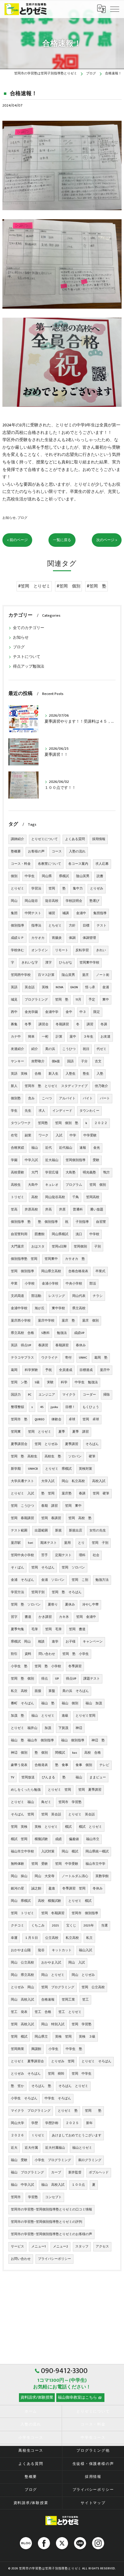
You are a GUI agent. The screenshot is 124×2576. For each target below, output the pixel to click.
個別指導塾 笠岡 (24, 1259)
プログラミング (36, 1000)
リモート (62, 950)
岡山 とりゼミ (53, 1975)
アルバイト (67, 1098)
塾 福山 (72, 1777)
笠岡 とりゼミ (40, 1432)
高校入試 (99, 1481)
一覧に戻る (62, 540)
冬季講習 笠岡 (74, 1889)
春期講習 (62, 1345)
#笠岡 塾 (96, 586)
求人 (42, 1111)
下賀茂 (63, 1728)
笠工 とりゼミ (70, 2012)
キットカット (62, 1950)
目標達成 (86, 1370)
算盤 (52, 1691)
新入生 (53, 1074)
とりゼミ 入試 (22, 1494)
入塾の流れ (77, 852)
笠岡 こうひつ (22, 1506)
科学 (64, 1382)
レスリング (57, 1296)
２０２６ (17, 2135)
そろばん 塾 (41, 2086)
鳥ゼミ (46, 1802)
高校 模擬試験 (50, 1901)
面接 (38, 1691)
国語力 (16, 1395)
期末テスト (49, 1543)
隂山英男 (68, 975)
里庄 (85, 975)
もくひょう (91, 1407)
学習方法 (17, 1592)
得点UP (71, 1679)
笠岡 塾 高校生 (24, 1456)
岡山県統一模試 (97, 1852)
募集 (14, 1024)
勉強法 (62, 1333)
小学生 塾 (19, 1666)
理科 (82, 1555)
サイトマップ (93, 2503)
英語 (14, 987)
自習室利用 (19, 1234)
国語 (70, 1061)
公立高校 (52, 1938)
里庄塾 (67, 1494)
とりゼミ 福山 (22, 1802)
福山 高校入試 (53, 2185)
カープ (56, 2173)
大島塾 (71, 1173)
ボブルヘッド (99, 2173)
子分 (84, 1061)
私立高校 (72, 1938)
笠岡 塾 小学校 (48, 1666)
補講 (66, 913)
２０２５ (72, 2123)
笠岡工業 (68, 2000)
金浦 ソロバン (53, 1580)
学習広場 (52, 1173)
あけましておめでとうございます (77, 2135)
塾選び (94, 901)
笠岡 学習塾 (82, 2024)
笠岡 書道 (77, 1629)
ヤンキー (17, 1061)
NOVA (59, 987)
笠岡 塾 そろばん (67, 1592)
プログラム (74, 1185)
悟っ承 (90, 987)
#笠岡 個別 (68, 586)
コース (57, 852)
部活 (93, 1284)
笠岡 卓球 (91, 1419)
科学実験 (31, 1370)
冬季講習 (75, 1666)
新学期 (16, 1469)
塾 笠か (17, 2086)
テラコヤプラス (22, 1358)
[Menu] (115, 9)
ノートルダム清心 (75, 1876)
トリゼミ (17, 1197)
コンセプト (53, 2197)
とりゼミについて (45, 839)
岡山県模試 (60, 1234)
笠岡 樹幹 (56, 2074)
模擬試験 (41, 1839)
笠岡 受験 (40, 1864)
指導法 (36, 926)
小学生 (53, 2049)
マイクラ (69, 1395)
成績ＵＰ (17, 938)
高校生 (16, 1185)
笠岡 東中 (73, 1506)
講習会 (43, 1024)
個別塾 (16, 1098)
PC (30, 1395)
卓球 (72, 1419)
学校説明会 (74, 901)
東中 (106, 1000)
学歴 (35, 2123)
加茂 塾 (17, 1716)
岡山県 (47, 876)
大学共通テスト (22, 1481)
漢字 (48, 963)
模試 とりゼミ (90, 1827)
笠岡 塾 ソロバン (26, 1605)
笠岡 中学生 (82, 2074)
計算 (59, 1037)
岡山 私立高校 (73, 1481)
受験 (96, 1160)
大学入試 (48, 1481)
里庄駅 (16, 1543)
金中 (69, 1012)
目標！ (70, 1407)
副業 (28, 1135)
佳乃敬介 (101, 1086)
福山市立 (93, 1839)
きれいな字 (30, 963)
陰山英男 (83, 876)
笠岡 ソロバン (73, 1568)
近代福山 (66, 1148)
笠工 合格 (43, 2012)
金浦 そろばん (22, 1580)
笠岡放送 (28, 1777)
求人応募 (102, 864)
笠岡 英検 (19, 1827)
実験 (50, 1382)
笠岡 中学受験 (67, 1864)
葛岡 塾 (101, 1358)
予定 (92, 1000)
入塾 (100, 1074)
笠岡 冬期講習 (53, 1913)
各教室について (50, 864)
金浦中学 (52, 1012)
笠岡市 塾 (19, 1419)
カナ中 (16, 1037)
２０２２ (101, 1123)
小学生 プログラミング (53, 2160)
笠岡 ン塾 (19, 1382)
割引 (14, 1654)
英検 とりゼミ (46, 1827)
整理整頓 (17, 1407)
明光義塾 (89, 1173)
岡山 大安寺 (45, 1876)
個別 (14, 876)
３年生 (88, 1037)
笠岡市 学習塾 (70, 1802)
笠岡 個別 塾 (67, 1123)
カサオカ (38, 938)
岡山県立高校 (51, 1271)
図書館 (40, 1234)
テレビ (104, 1765)
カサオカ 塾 (75, 1259)
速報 (83, 1148)
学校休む (17, 950)
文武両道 (17, 1296)
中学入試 (31, 1160)
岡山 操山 (19, 1876)
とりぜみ (97, 889)
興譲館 (36, 2049)
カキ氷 (64, 1617)
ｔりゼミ (38, 2135)
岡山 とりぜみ (83, 1975)
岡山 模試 (70, 1852)
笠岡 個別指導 (22, 1271)
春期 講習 (50, 1506)
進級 (65, 1716)
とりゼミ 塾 (68, 2111)
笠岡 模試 (19, 2037)
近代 (48, 1148)
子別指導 (82, 1222)
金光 (97, 1148)
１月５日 (31, 1938)
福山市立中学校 (22, 1852)
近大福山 (52, 1160)
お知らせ (9, 518)
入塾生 (71, 1074)
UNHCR (33, 1469)
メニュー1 (39, 2247)
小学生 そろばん (24, 2098)
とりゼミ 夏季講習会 (27, 2061)
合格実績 (17, 1148)
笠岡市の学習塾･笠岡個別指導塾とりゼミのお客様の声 (51, 2234)
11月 (78, 1000)
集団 (14, 913)
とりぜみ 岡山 (22, 1987)
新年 (89, 2123)
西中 (14, 1012)
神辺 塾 (98, 1740)
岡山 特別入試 (53, 2024)
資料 (28, 1654)
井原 (62, 1210)
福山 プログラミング (27, 2173)
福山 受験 (19, 2160)
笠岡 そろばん (43, 1568)
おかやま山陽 (21, 1950)
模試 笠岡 (19, 1839)
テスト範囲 (19, 1531)
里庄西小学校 (21, 1321)
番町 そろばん (22, 1703)
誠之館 (36, 1889)
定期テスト (63, 1555)
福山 (35, 1148)
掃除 (107, 1395)
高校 (35, 1197)
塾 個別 (41, 1753)
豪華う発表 (19, 1765)
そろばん (92, 1444)
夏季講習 (72, 1444)
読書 (100, 876)
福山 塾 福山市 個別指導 (32, 1740)
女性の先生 (98, 1531)
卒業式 (100, 1271)
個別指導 (17, 926)
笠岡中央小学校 (22, 1555)
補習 (52, 913)
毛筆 (35, 1629)
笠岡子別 (38, 1592)
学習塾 (33, 2197)
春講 (82, 1494)
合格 (38, 1074)
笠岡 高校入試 (22, 2024)
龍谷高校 (52, 901)
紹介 (35, 1049)
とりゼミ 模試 (80, 1901)
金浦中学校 (19, 1308)
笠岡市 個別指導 (85, 1913)
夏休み (70, 1605)
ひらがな (66, 963)
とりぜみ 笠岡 (63, 2061)
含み (31, 1098)
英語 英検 (19, 1074)
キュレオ (52, 1185)
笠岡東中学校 (89, 963)
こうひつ (69, 1049)
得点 (45, 1679)
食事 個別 (84, 1765)
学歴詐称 (52, 2123)
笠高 (14, 1210)
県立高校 (79, 1308)
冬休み (98, 1889)
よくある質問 (75, 839)
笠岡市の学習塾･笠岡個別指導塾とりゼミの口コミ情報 (51, 2210)
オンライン (40, 950)
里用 (67, 1543)
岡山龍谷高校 (55, 1197)
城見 (14, 1000)
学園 (14, 1160)
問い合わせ (47, 1654)
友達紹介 (17, 1049)
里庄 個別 (90, 1321)
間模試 (60, 1753)
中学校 (94, 1234)
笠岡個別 (80, 1247)
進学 (55, 1642)
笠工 (85, 2000)
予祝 (48, 1370)
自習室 (101, 1222)
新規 (58, 1531)
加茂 (48, 1728)
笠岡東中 (51, 1259)
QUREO (39, 1419)
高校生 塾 (53, 1456)
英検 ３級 (87, 2037)
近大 (14, 2148)
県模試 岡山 (21, 1642)
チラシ (98, 1296)
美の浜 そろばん (76, 1691)
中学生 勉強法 (86, 1382)
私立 (89, 1938)
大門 (35, 1173)
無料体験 (17, 1864)
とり (81, 1543)
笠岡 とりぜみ (46, 1444)
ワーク (43, 1135)
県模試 (64, 876)
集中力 (78, 889)
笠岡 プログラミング (58, 1987)
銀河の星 (17, 1889)
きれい (101, 950)
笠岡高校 (93, 1197)
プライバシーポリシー (54, 2259)
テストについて (27, 657)
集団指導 (100, 913)
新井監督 (75, 2173)
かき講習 (45, 1617)
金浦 (106, 987)
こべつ (47, 1098)
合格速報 (48, 2000)
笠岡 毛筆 (53, 1629)
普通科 (78, 1210)
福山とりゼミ (82, 2148)
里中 (73, 1037)
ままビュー (98, 1777)
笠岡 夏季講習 (90, 1790)
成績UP (79, 1333)
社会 (96, 1555)
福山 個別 (70, 1703)
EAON (74, 987)
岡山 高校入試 (22, 2000)
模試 (68, 1827)
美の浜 (50, 1049)
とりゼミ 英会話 (82, 1814)
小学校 (30, 1284)
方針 (72, 926)
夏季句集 (17, 1629)
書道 (28, 1617)
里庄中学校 (46, 1321)
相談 (41, 1642)
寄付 (68, 1358)
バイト (88, 1098)
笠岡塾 (43, 1123)
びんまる (48, 1777)
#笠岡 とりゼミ (34, 586)
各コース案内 (78, 864)
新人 (14, 1086)
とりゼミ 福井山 (24, 1728)
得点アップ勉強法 (29, 667)
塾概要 (16, 852)
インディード (62, 1111)
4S (42, 1407)
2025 (55, 1926)
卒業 (14, 1284)
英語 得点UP (21, 1345)
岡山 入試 (77, 1963)
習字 (14, 1617)
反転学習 (82, 950)
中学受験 (90, 1135)
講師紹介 (17, 839)
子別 (98, 1247)
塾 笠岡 (48, 1494)
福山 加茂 (94, 1703)
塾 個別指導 (48, 1222)
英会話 (30, 987)
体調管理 (89, 938)
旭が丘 (40, 1308)
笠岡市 (16, 2197)
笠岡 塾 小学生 (76, 1654)
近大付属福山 (55, 2148)
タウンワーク (21, 1123)
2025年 (89, 1926)
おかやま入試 (51, 1963)
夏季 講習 (81, 1432)
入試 (59, 1135)
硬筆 (92, 1456)
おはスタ (38, 1247)
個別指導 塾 (21, 1222)
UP (57, 1679)
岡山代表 (79, 1296)
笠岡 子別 (100, 1543)
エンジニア (47, 1395)
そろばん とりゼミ (73, 2086)
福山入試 (85, 1950)
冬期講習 (62, 1024)
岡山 (14, 901)
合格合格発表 (78, 1271)
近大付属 (31, 2148)
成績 (58, 1839)
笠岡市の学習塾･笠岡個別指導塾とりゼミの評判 (46, 2222)
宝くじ (71, 1926)
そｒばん (17, 1568)
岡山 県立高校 (22, 1975)
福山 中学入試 (22, 2185)
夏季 (62, 1432)
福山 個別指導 (73, 1740)
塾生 (86, 1074)
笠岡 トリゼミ (22, 1913)
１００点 (78, 2185)
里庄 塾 (68, 1321)
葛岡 (14, 1370)
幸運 (14, 1938)
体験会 (56, 1419)
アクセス (102, 2247)
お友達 (105, 1037)
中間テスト (33, 913)
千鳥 (76, 1197)
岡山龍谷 (31, 901)
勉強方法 (102, 1580)
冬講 (104, 1024)
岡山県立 (41, 2037)
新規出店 (76, 1531)
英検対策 (85, 1469)
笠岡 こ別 (80, 1580)
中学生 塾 (74, 2049)
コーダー (89, 1395)
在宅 (14, 1135)
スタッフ (82, 2247)
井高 (48, 1210)
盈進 (52, 1889)
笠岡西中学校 (21, 975)
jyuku (54, 1407)
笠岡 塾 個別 (22, 1679)
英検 (45, 987)
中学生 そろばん (58, 2098)
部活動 (36, 1296)
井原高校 (31, 1210)
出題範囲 (41, 1531)
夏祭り (53, 1605)
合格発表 (41, 1765)
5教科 (45, 1333)
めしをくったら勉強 (26, 1790)
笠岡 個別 (98, 1185)
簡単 (31, 1037)
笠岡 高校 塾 (80, 1518)
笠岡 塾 (62, 1000)
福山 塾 (48, 1703)
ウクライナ (50, 1358)
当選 (104, 1926)
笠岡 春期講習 (22, 1518)
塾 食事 (62, 1765)
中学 (73, 1135)
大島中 (33, 1185)
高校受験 (17, 1173)
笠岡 (52, 889)
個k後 (56, 1061)
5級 (37, 1382)
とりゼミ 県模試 (58, 1469)
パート (105, 1098)
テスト (102, 926)
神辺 (79, 1728)
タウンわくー (89, 1111)
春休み (81, 1345)
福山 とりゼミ (43, 1716)
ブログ (22, 518)
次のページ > (107, 540)
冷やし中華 (90, 1605)
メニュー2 (60, 2247)
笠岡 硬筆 (101, 1494)
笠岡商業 (17, 2049)
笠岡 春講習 (51, 1518)
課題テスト (92, 1679)
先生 (28, 1111)
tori (31, 1543)
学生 (14, 1111)
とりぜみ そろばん (26, 2074)
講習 (90, 1024)
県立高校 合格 (22, 1333)
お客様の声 (36, 852)
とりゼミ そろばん (96, 2061)
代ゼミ (102, 1049)
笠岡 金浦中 (86, 1617)
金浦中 (81, 913)
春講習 (43, 1345)
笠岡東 (16, 1432)
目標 (86, 926)
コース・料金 (21, 864)
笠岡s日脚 (59, 1247)
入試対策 (48, 1852)
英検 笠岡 (63, 2037)
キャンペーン (93, 1642)
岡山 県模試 (21, 1901)
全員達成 (66, 1370)
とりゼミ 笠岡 (59, 1790)
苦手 (45, 1555)
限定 (97, 1012)
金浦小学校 (50, 1284)
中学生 (30, 876)
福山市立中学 (95, 1864)
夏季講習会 (19, 1444)
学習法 (36, 889)
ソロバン (75, 1456)
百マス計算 (46, 975)
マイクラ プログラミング (31, 2111)
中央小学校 (74, 1284)
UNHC (83, 1358)
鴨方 (107, 1173)
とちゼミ (55, 926)
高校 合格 (93, 1753)
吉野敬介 (38, 1061)
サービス (17, 2247)
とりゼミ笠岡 (85, 1716)
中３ (83, 1012)
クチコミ (17, 1926)
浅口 (79, 1234)
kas (75, 1753)
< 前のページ (17, 540)
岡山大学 (17, 2123)
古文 (98, 1061)
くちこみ (38, 1926)
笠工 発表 (19, 2012)
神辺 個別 (19, 1753)
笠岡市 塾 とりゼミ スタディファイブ (56, 1086)
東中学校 (58, 1308)
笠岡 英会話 (51, 1814)
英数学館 (102, 1876)
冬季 (28, 1024)
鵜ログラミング (90, 2160)
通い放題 (97, 1210)
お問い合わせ (21, 2259)
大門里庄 (17, 1247)
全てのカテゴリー (29, 628)
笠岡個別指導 (76, 1160)
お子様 (71, 1642)
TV (12, 1777)
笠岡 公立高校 (93, 1987)
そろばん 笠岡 (22, 1814)
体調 (72, 938)
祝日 (86, 1049)
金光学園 (31, 1012)
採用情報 (99, 839)
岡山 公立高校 (22, 1963)
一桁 (45, 1037)
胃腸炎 (57, 938)
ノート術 (103, 975)
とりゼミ (17, 889)
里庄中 (105, 1370)
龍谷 (41, 1950)
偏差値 (74, 1839)
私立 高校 (19, 1691)
